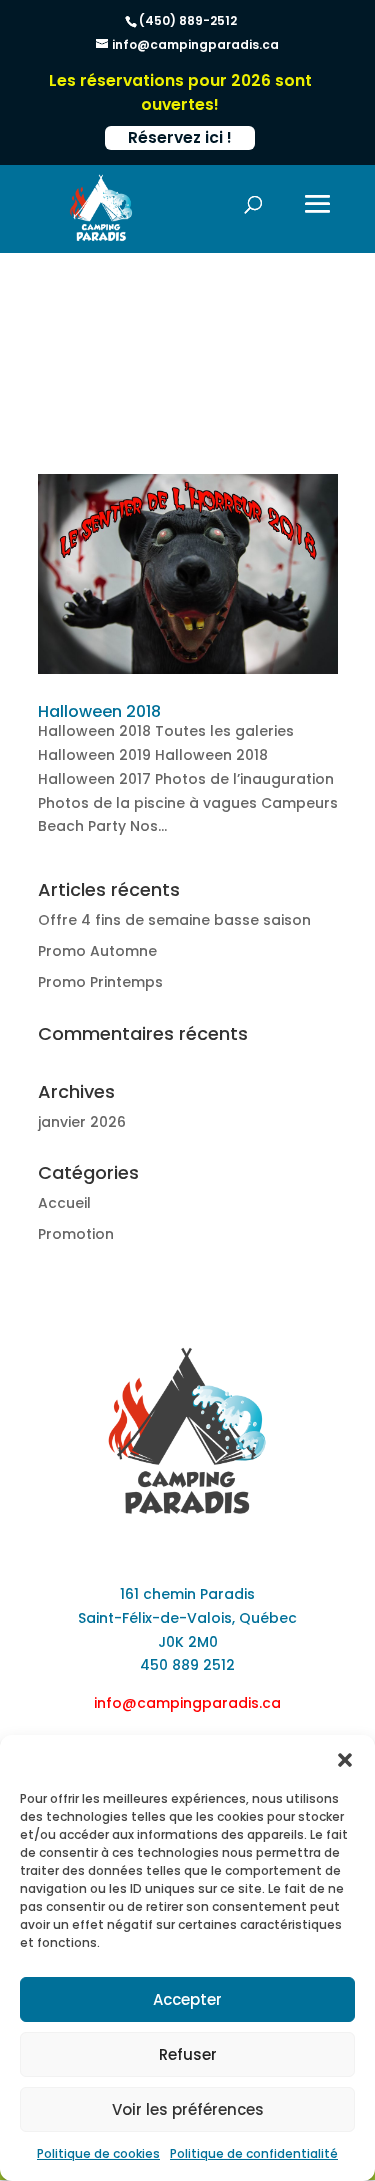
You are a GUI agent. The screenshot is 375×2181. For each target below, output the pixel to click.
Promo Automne (97, 951)
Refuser (188, 2054)
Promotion (76, 1234)
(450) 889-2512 (188, 20)
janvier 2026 (82, 1122)
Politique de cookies (98, 2153)
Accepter (187, 1999)
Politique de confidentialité (254, 2153)
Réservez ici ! (180, 137)
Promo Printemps (100, 982)
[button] (345, 1760)
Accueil (64, 1203)
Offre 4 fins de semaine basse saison (174, 920)
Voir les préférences (188, 2109)
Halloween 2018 (99, 711)
